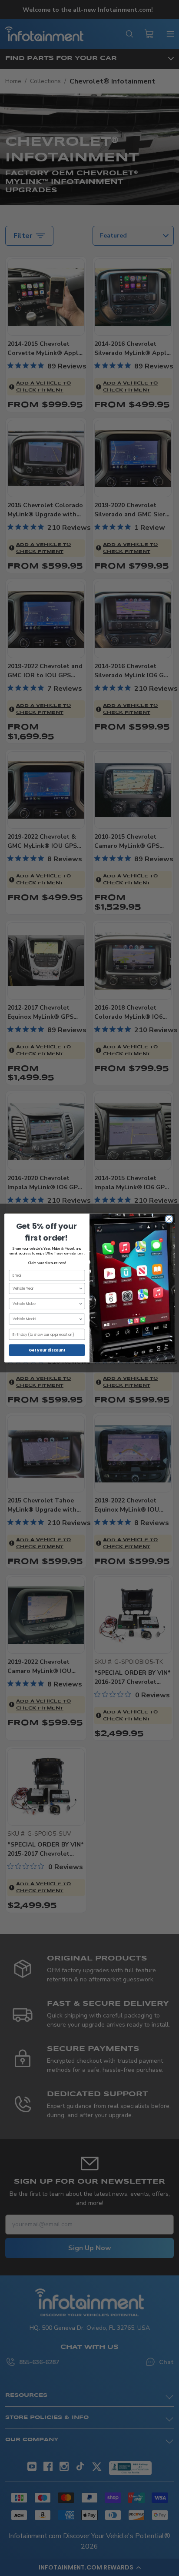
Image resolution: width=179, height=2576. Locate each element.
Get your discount (47, 1350)
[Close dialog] (169, 1219)
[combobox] (46, 1288)
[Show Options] (81, 1288)
